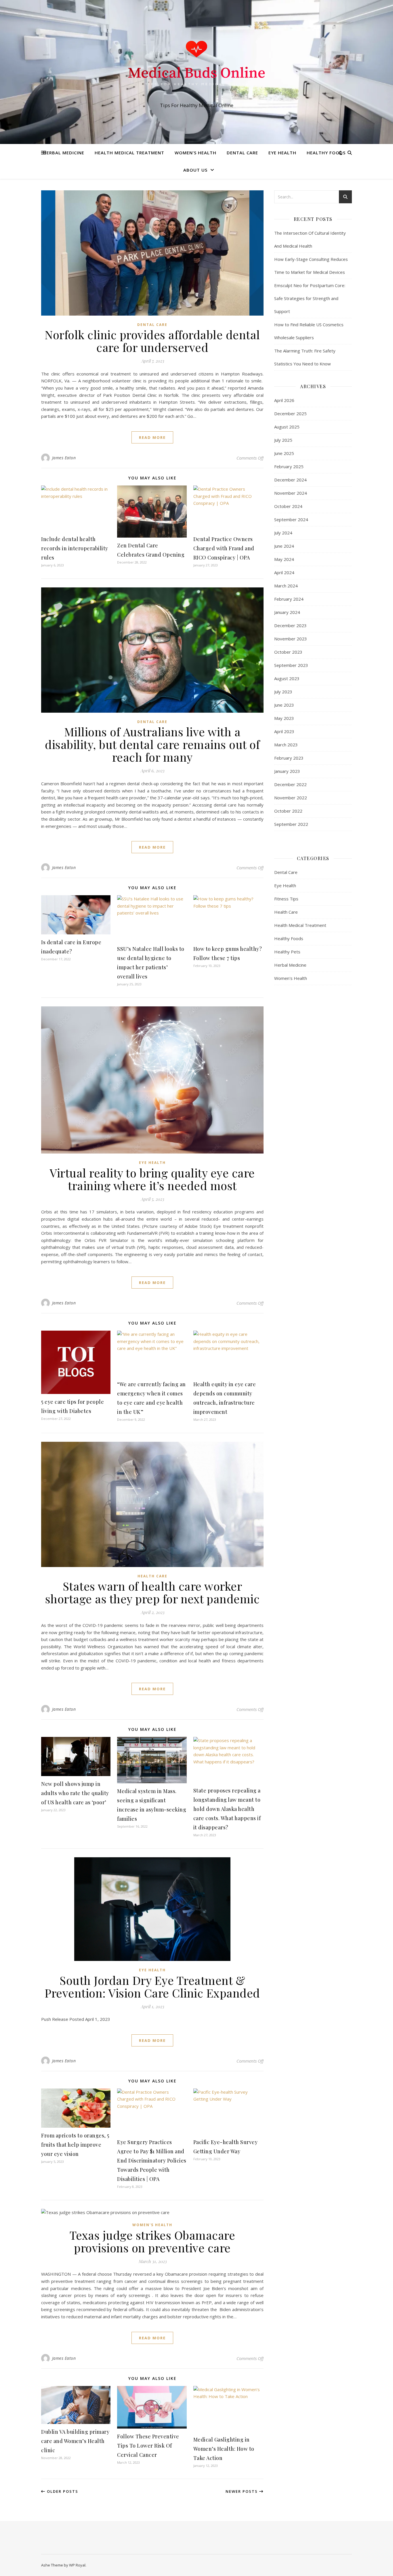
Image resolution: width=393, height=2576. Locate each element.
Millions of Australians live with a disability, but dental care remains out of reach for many (152, 744)
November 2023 (291, 639)
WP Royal (77, 2565)
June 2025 (284, 453)
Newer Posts (242, 2491)
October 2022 (288, 811)
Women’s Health (195, 153)
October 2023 (288, 652)
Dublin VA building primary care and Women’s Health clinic (75, 2441)
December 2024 (290, 480)
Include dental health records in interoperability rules (75, 548)
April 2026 (284, 400)
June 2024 (284, 546)
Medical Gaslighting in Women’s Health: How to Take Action (224, 2449)
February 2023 (289, 758)
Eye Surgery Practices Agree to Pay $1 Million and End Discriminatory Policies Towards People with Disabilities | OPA (152, 2160)
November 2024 (291, 493)
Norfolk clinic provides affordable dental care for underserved (152, 341)
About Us (195, 170)
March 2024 (286, 586)
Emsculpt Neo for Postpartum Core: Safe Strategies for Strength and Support (310, 298)
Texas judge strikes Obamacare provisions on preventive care (152, 2241)
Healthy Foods (326, 153)
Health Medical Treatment (129, 153)
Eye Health (282, 153)
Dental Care (242, 153)
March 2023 (286, 745)
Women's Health (152, 2225)
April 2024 (284, 572)
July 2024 (283, 533)
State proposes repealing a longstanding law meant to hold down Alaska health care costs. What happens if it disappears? (227, 1809)
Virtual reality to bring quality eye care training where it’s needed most (152, 1179)
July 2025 (283, 440)
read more (152, 437)
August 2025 (287, 427)
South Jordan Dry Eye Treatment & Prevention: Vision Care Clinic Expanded (152, 1986)
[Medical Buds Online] (197, 67)
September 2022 (291, 824)
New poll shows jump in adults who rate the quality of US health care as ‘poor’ (75, 1793)
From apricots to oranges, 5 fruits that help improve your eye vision (75, 2145)
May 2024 (284, 559)
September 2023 (291, 665)
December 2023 (290, 625)
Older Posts (62, 2491)
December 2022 (290, 784)
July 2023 (283, 692)
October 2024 (288, 506)
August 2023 (287, 678)
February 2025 (289, 466)
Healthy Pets (287, 952)
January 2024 (287, 612)
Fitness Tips (286, 899)
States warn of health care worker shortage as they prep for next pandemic (152, 1592)
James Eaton (64, 458)
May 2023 (284, 718)
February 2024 (289, 599)
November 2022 (291, 798)
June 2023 (284, 705)
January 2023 (287, 771)
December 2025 (290, 413)
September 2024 (291, 519)
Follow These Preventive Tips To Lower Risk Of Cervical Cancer (148, 2446)
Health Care (152, 1576)
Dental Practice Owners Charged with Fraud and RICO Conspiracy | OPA (224, 548)
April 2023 (284, 731)
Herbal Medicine (64, 153)
